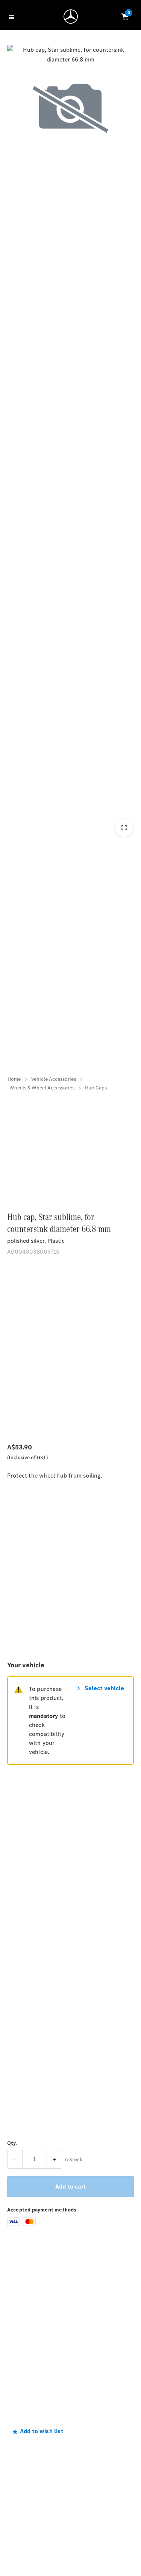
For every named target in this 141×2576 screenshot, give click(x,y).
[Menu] (13, 17)
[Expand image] (124, 828)
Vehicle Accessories (54, 1079)
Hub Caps (96, 1088)
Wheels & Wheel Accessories (42, 1088)
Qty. (12, 2143)
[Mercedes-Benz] (73, 18)
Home (14, 1079)
